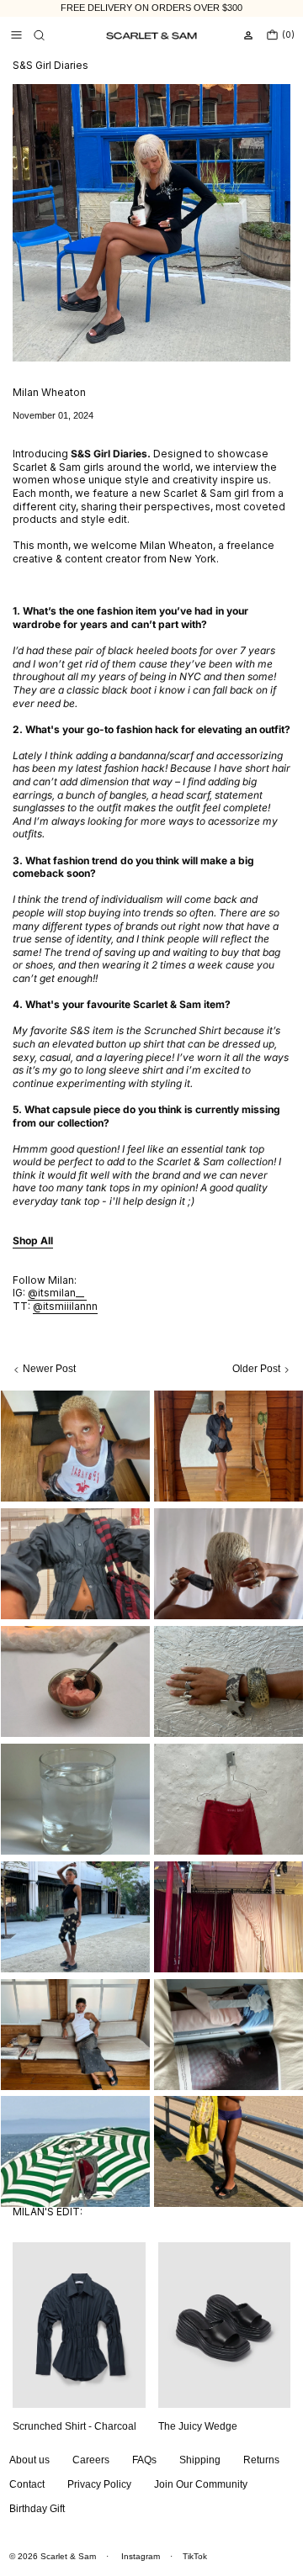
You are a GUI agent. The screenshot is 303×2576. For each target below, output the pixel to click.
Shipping (200, 2460)
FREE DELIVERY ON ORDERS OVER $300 (151, 8)
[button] (39, 35)
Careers (91, 2460)
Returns (261, 2460)
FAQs (144, 2460)
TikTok (195, 2556)
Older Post (256, 1369)
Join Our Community (201, 2484)
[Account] (248, 35)
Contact (27, 2484)
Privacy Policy (99, 2484)
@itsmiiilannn (65, 1306)
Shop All (33, 1240)
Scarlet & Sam (68, 2556)
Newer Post (49, 1369)
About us (29, 2460)
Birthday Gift (37, 2509)
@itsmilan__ (57, 1293)
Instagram (141, 2556)
